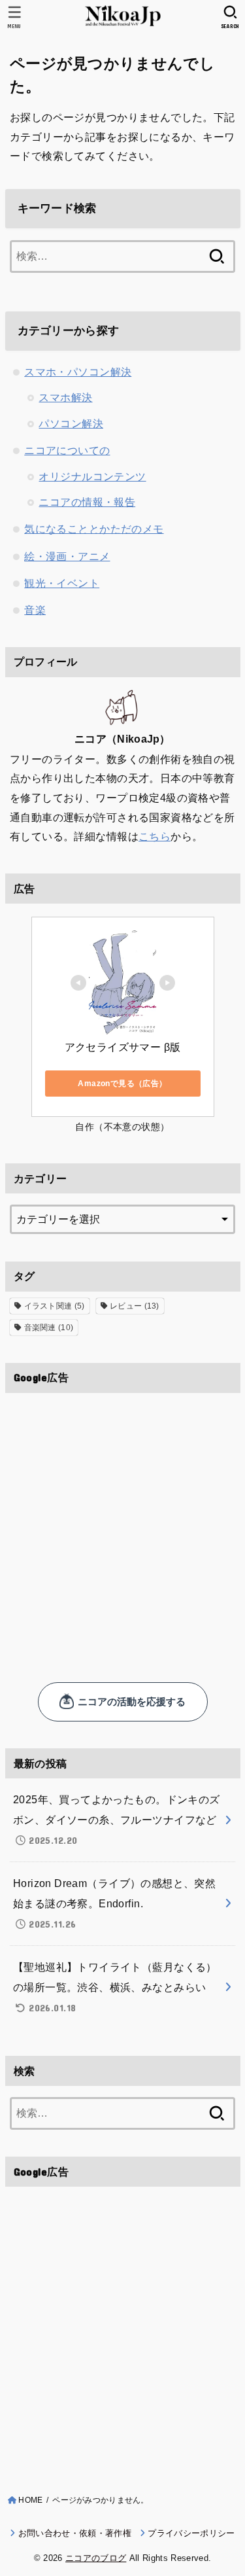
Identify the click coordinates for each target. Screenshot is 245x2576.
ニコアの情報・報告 (87, 502)
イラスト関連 (55, 1306)
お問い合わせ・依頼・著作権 (74, 2533)
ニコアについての (67, 450)
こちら (155, 836)
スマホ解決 (65, 397)
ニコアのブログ (96, 2558)
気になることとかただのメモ (94, 529)
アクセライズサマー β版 (123, 1047)
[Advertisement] (122, 1526)
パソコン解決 (71, 423)
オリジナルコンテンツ (92, 476)
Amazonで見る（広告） (122, 1084)
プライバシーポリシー (191, 2533)
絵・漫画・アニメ (67, 556)
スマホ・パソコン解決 (78, 372)
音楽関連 (49, 1328)
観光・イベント (62, 583)
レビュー (135, 1306)
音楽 (35, 610)
